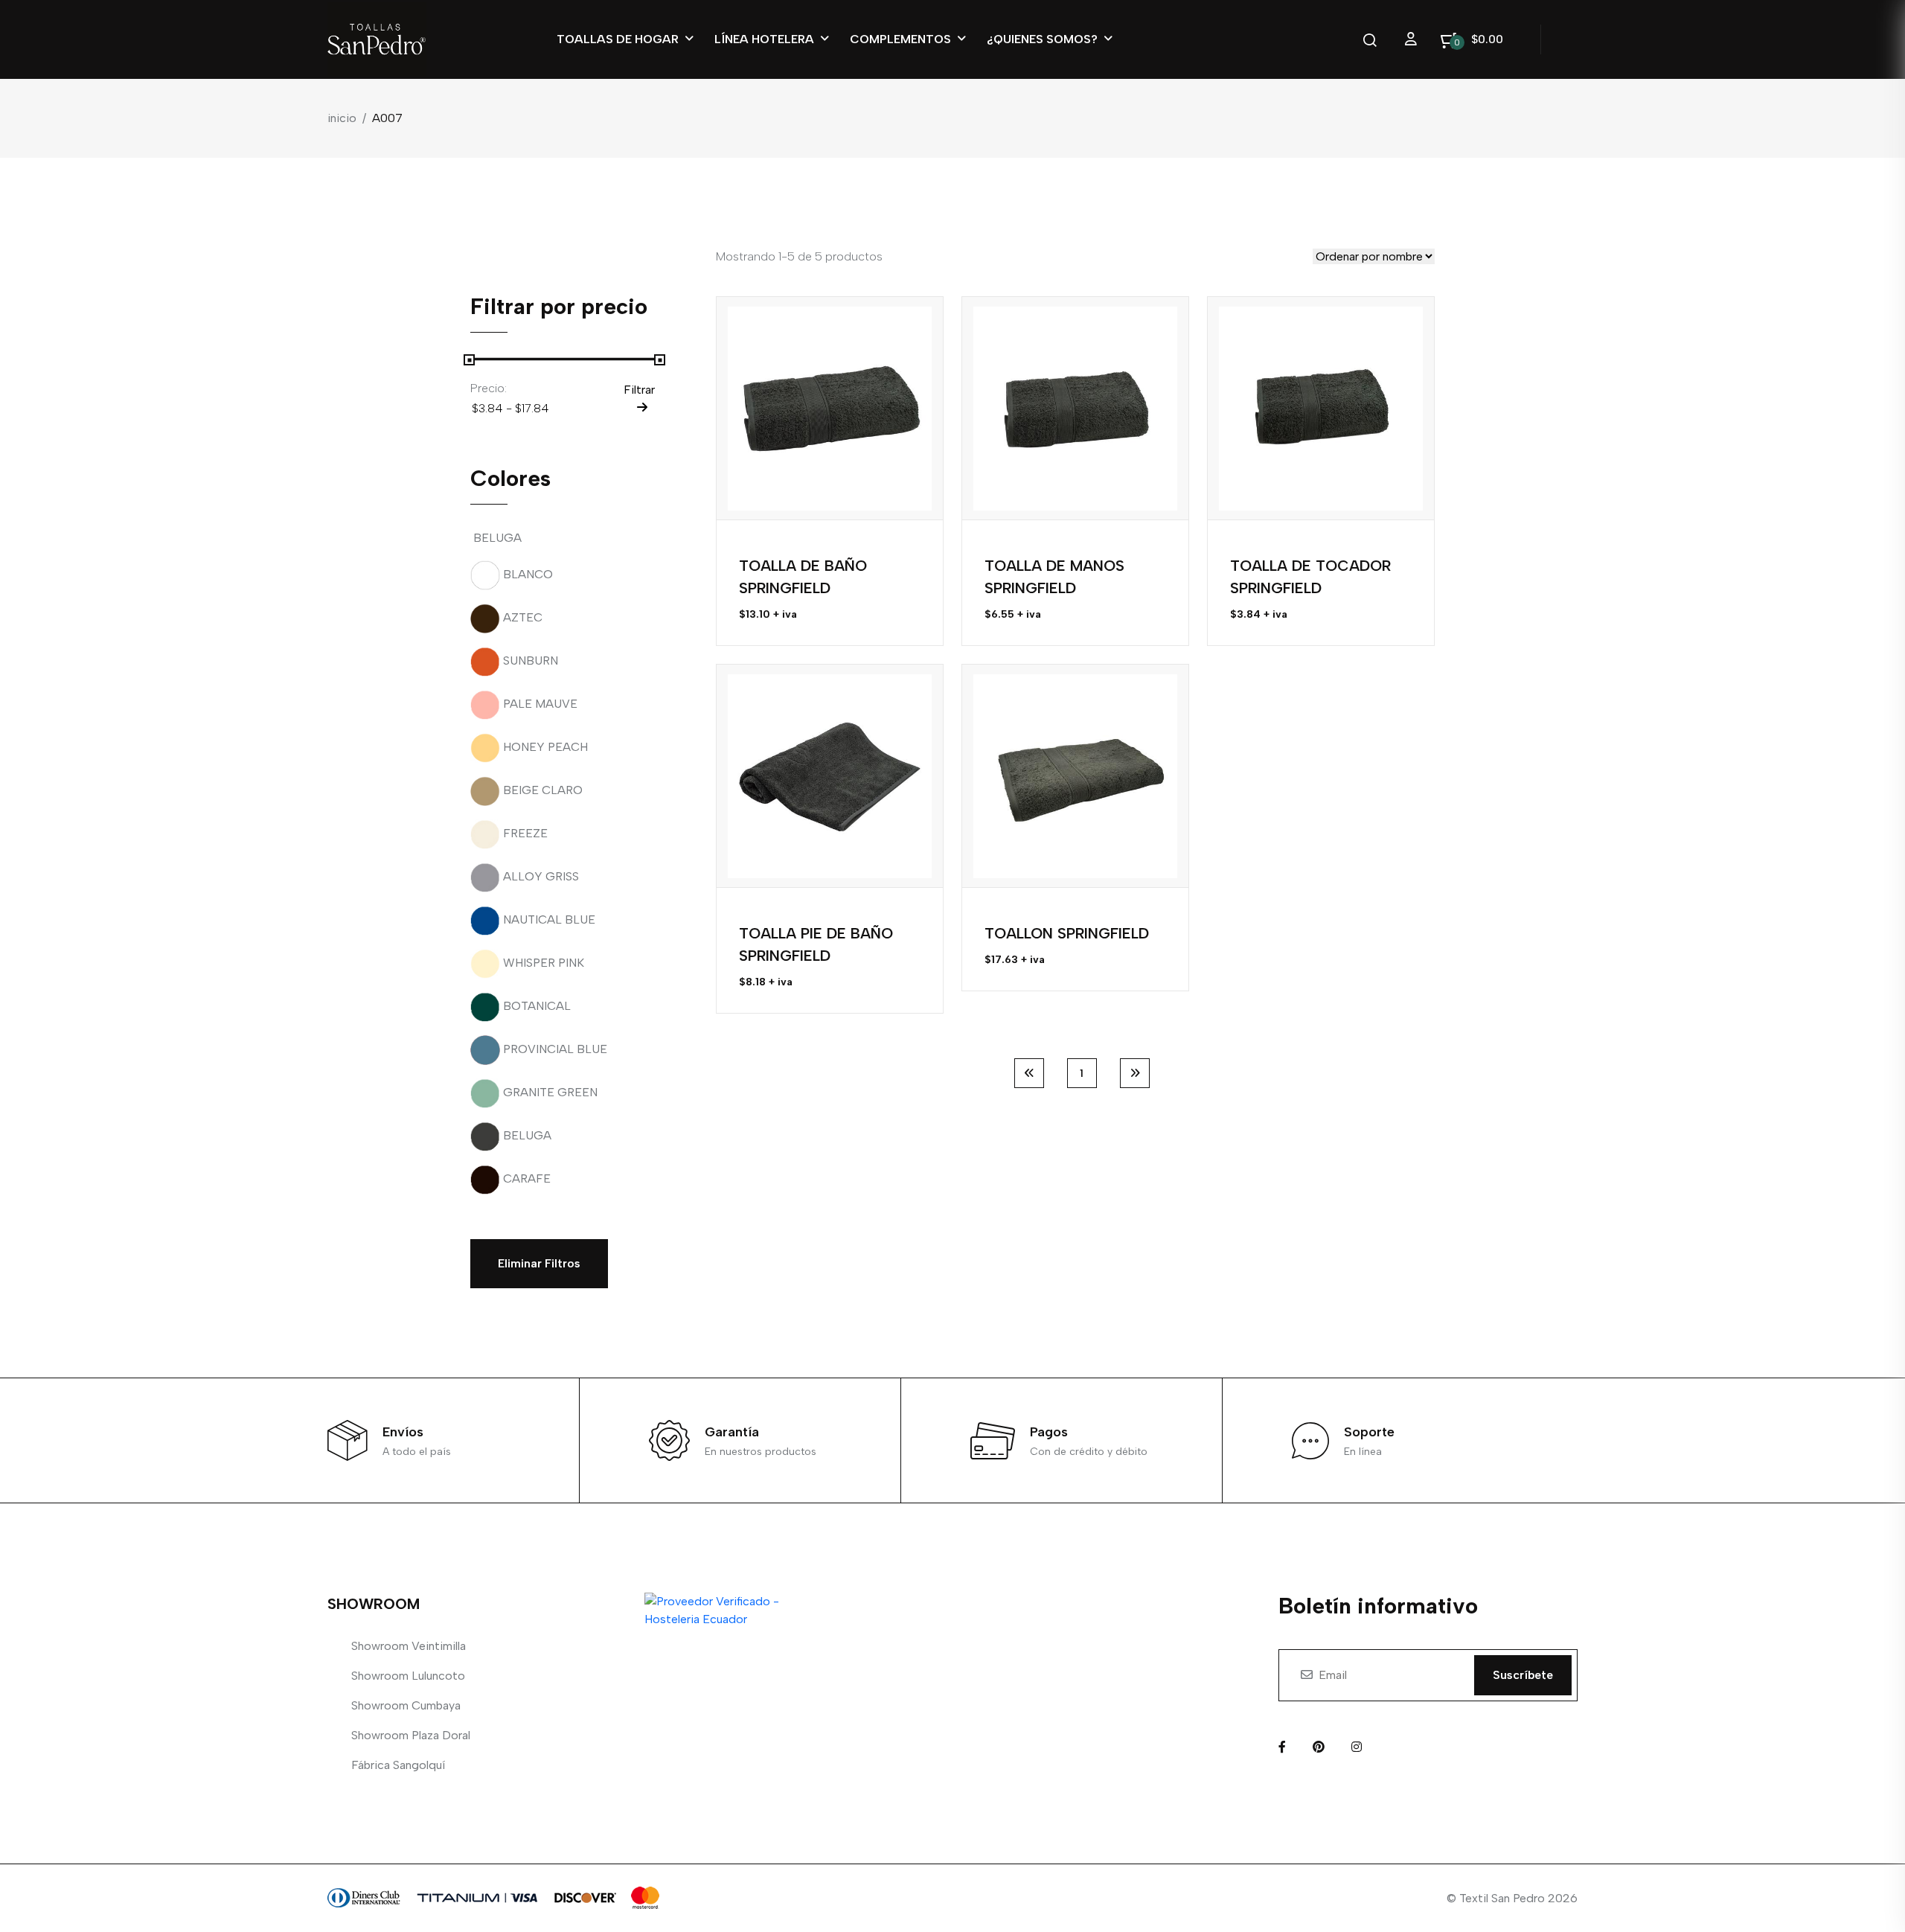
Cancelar (1023, 1141)
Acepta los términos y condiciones (1091, 1105)
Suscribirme (1136, 1141)
